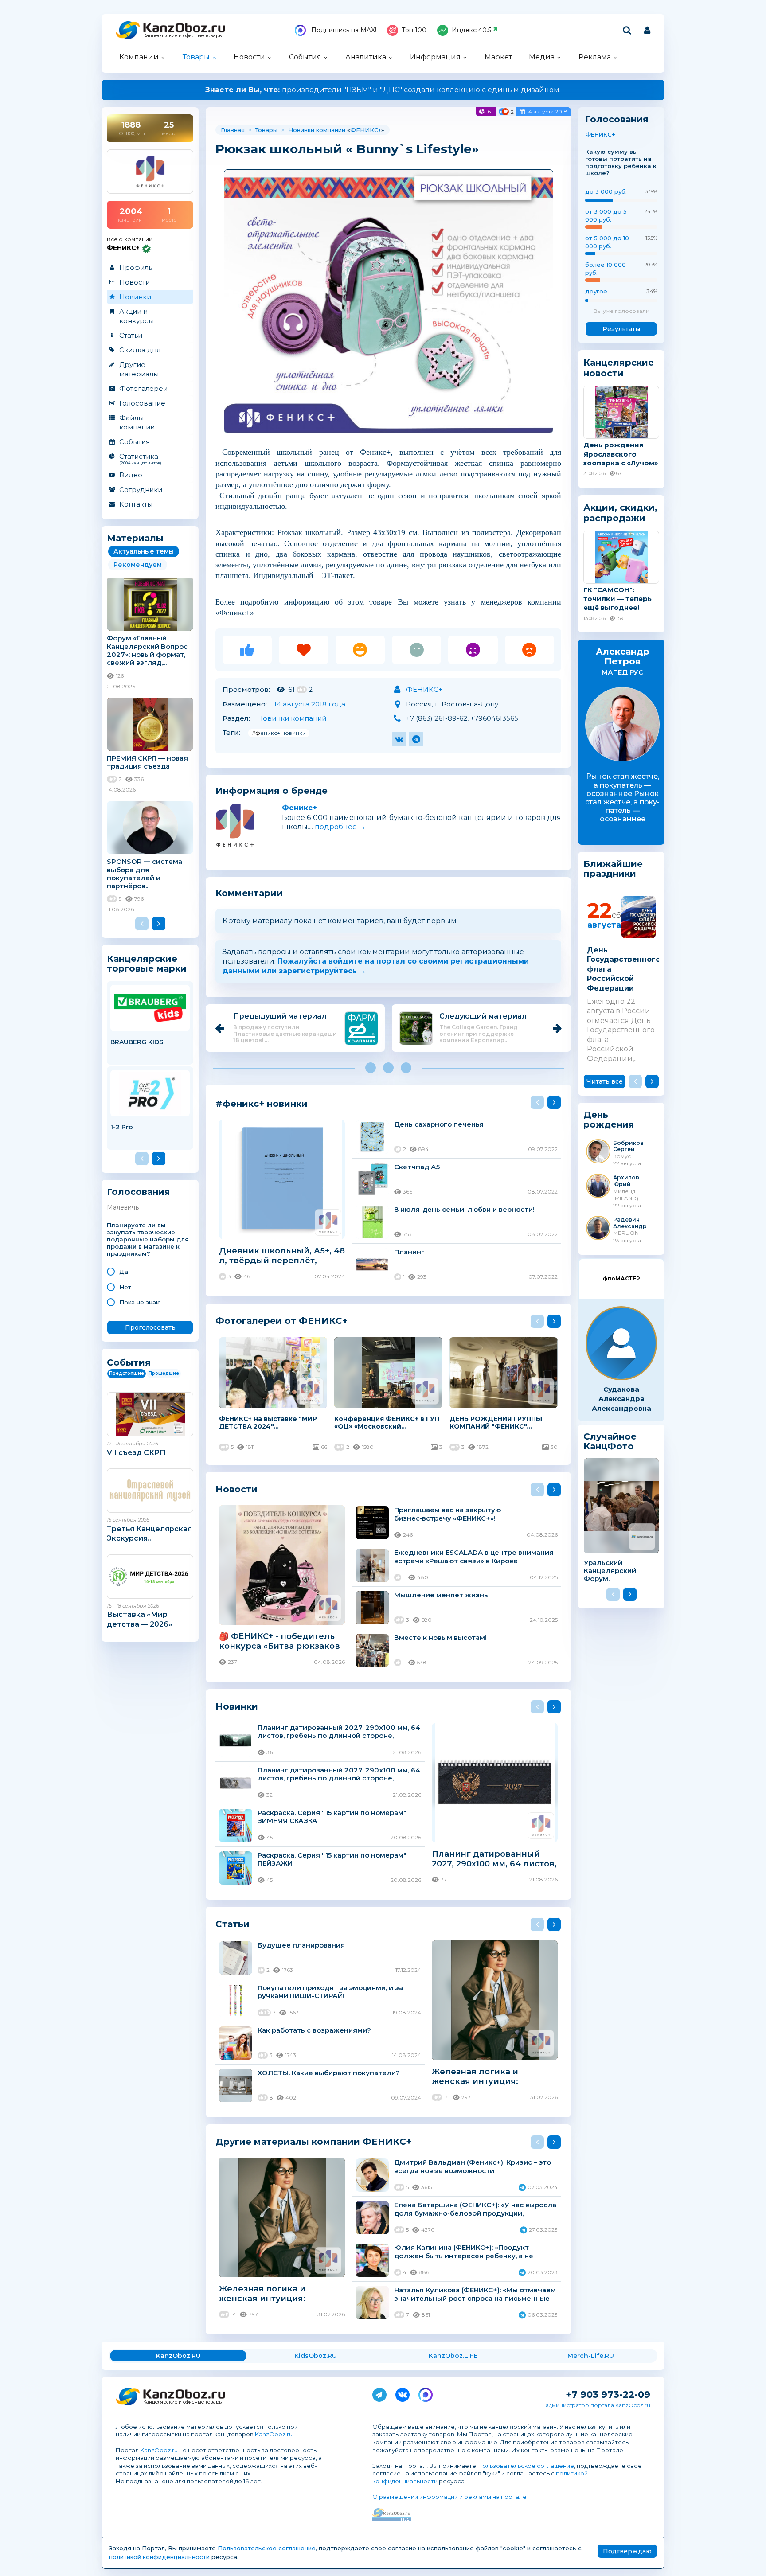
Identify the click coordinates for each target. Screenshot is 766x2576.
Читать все (605, 1081)
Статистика (140, 459)
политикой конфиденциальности (159, 2557)
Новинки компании (317, 130)
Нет (125, 1287)
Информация (435, 57)
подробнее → (340, 827)
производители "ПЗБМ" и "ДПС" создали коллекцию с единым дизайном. (383, 90)
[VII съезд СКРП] (150, 1414)
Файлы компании (137, 422)
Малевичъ (123, 1207)
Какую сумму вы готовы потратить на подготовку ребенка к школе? (621, 162)
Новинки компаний (292, 718)
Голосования (139, 1192)
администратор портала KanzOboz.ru (598, 2405)
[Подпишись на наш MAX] (426, 2393)
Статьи (131, 335)
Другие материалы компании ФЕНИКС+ (313, 2141)
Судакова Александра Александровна (621, 1399)
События (305, 57)
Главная (233, 130)
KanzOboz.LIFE (453, 2356)
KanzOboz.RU (178, 2356)
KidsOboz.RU (316, 2356)
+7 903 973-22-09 (608, 2395)
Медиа (542, 57)
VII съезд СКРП (136, 1453)
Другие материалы (139, 369)
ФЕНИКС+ (366, 130)
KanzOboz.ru (274, 2434)
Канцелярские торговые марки (147, 963)
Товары (196, 57)
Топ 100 (414, 30)
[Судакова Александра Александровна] (621, 1343)
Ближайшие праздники (613, 869)
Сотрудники (141, 490)
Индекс (471, 30)
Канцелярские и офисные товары (183, 36)
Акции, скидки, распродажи (620, 513)
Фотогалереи (143, 388)
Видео (131, 475)
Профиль (136, 267)
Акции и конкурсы (137, 316)
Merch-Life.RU (591, 2356)
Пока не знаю (140, 1302)
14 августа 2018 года (310, 704)
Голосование (142, 403)
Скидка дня (140, 350)
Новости (249, 57)
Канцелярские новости (619, 368)
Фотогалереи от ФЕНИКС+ (281, 1321)
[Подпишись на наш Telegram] (379, 2393)
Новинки (135, 297)
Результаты (621, 329)
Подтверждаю (627, 2551)
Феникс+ (299, 808)
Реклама (595, 57)
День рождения (609, 1120)
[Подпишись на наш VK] (403, 2393)
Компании (139, 57)
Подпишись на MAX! (343, 30)
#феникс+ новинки (279, 733)
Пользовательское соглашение (526, 2466)
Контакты (136, 504)
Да (124, 1272)
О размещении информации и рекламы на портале (449, 2497)
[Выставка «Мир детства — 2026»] (150, 1577)
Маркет (498, 57)
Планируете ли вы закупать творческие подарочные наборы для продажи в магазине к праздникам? (148, 1239)
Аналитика (366, 57)
